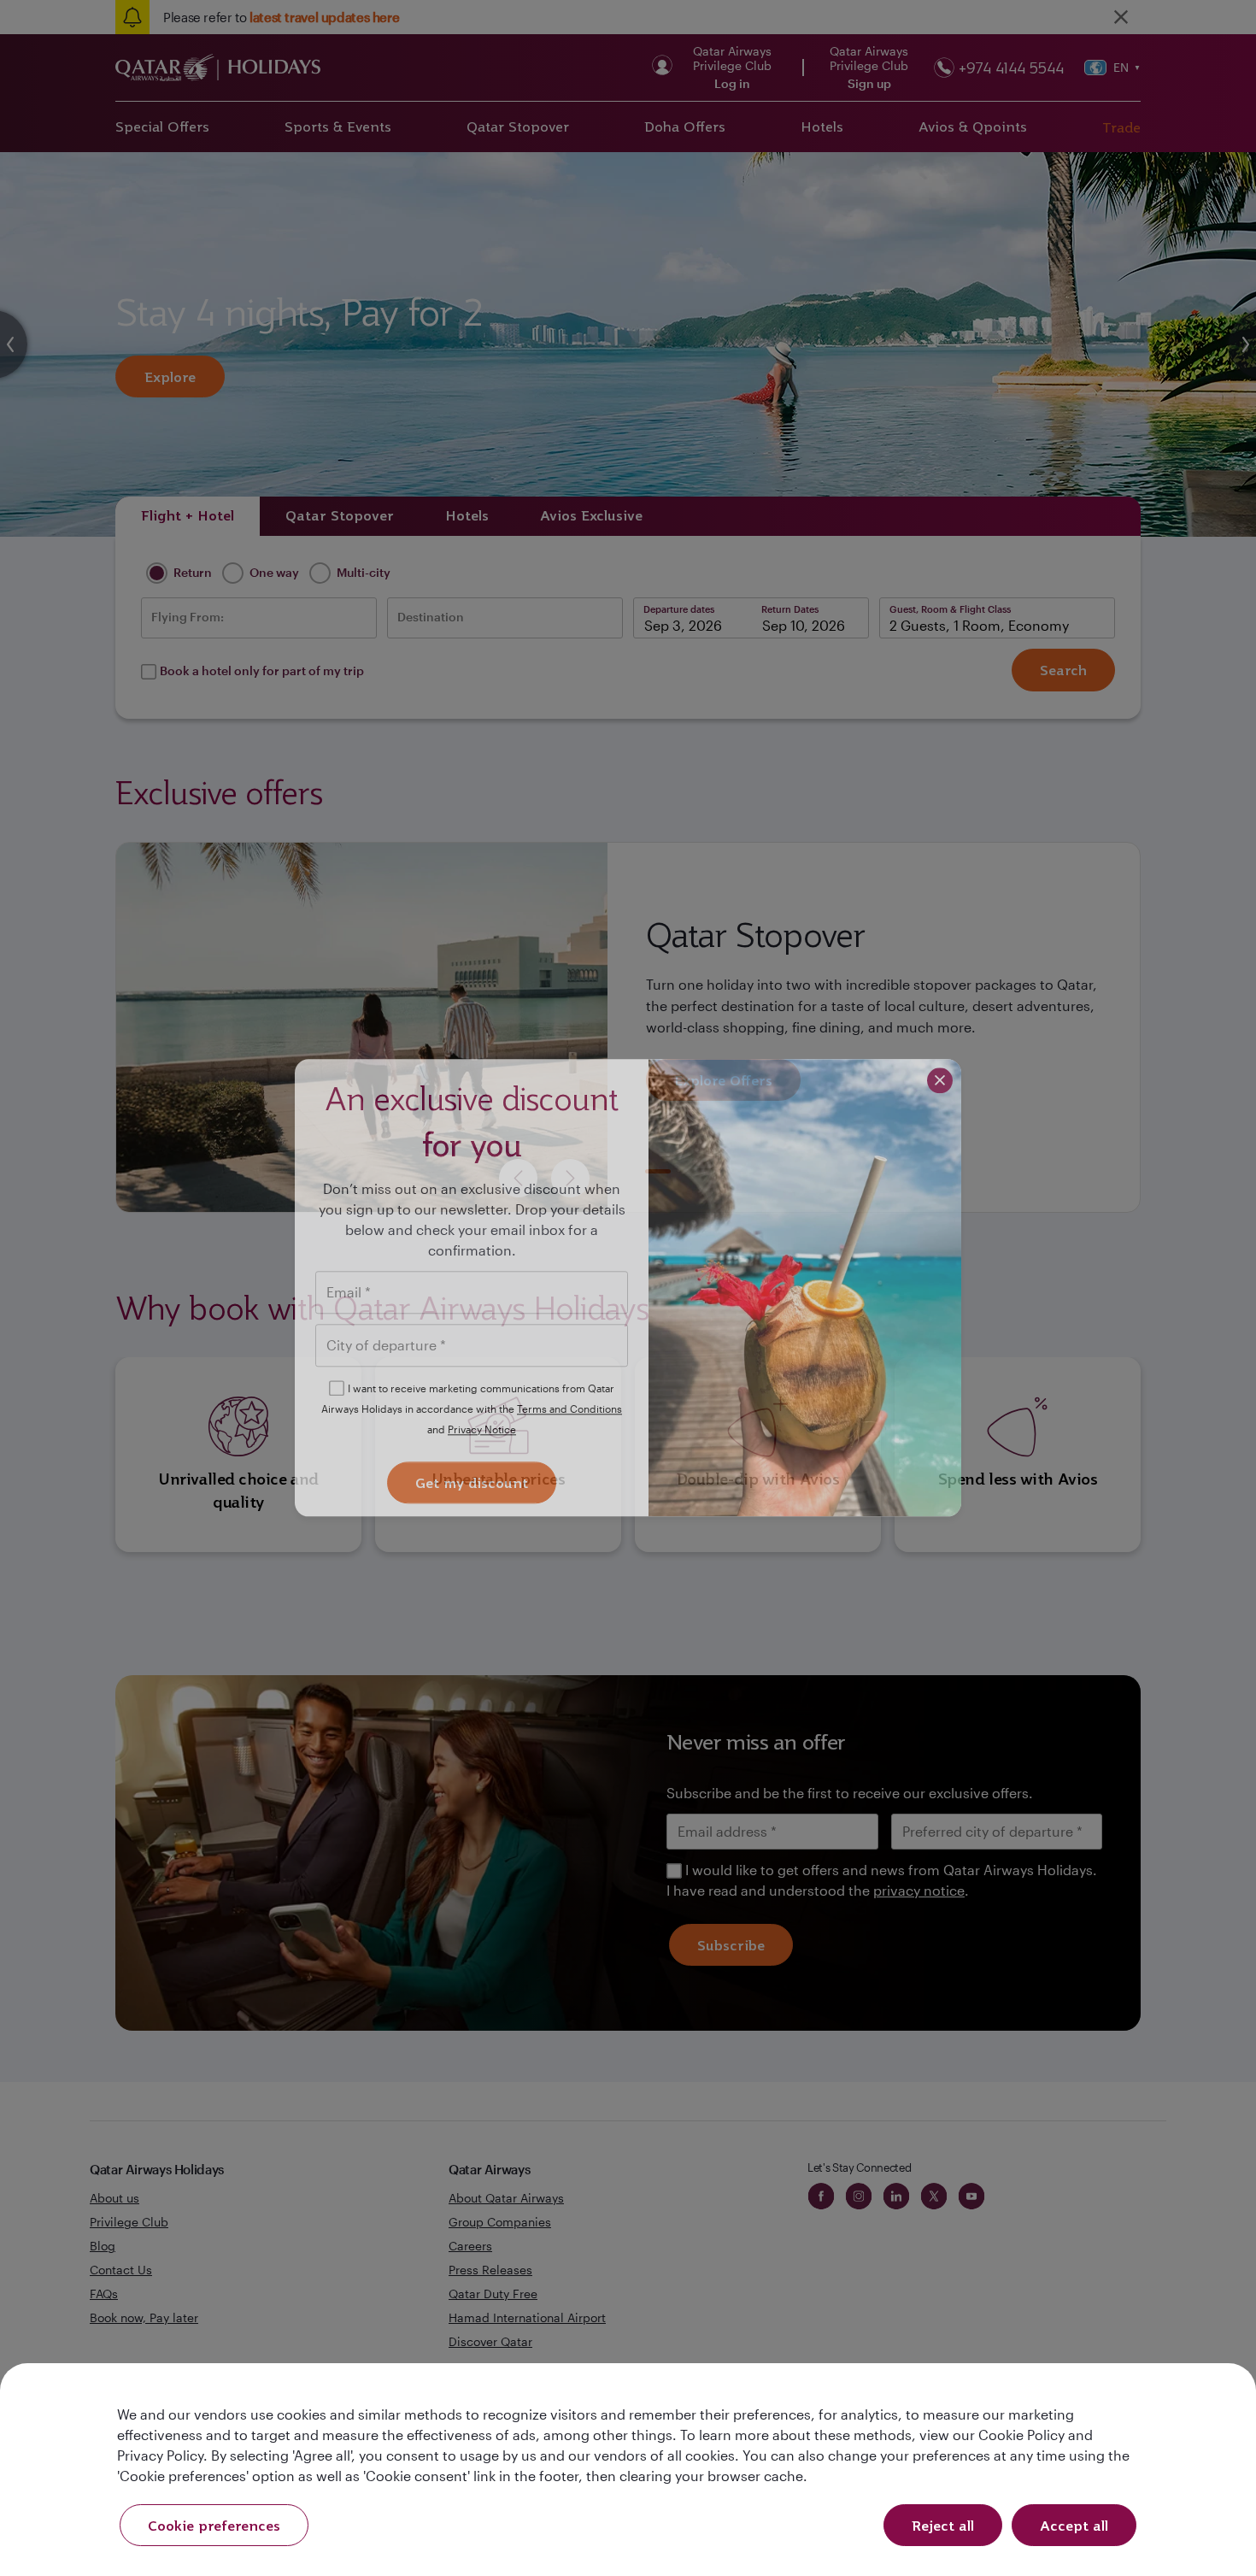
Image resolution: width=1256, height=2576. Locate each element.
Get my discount (472, 1484)
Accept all (1074, 2526)
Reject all (943, 2526)
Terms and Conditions (569, 1409)
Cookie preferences (214, 2526)
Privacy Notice (482, 1429)
